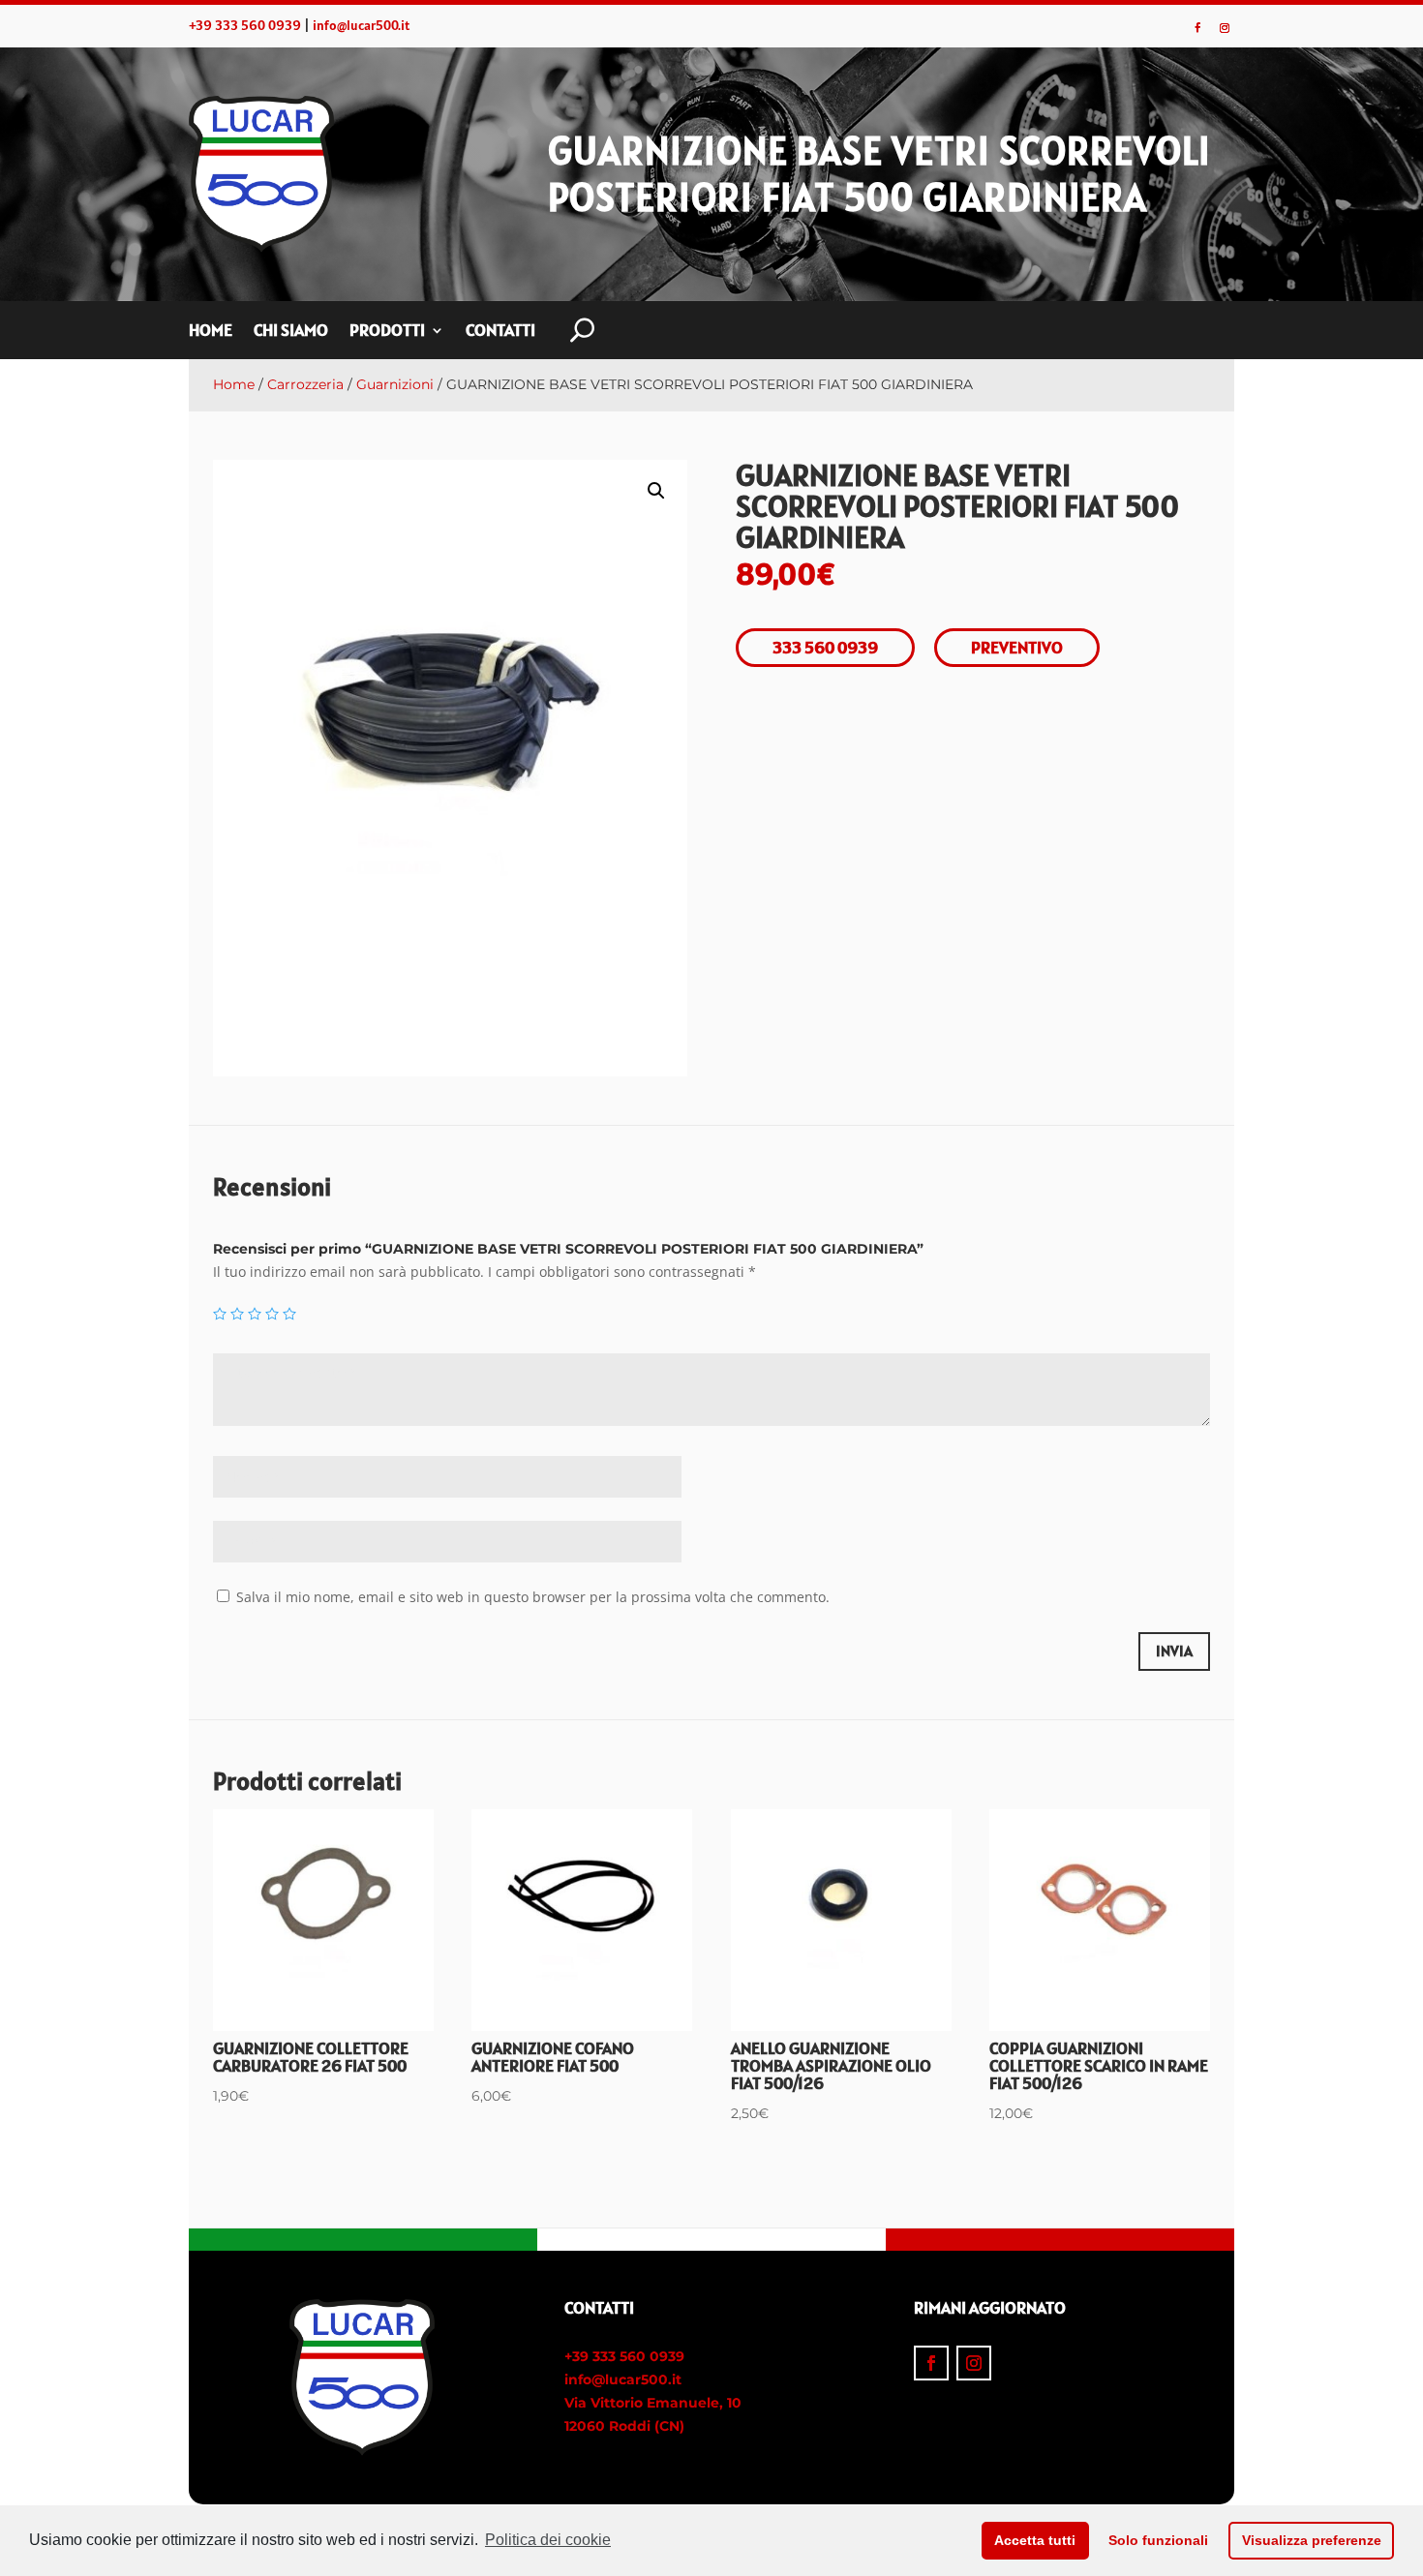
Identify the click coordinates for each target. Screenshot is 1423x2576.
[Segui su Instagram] (1225, 28)
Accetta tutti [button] (1035, 2540)
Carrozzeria (305, 384)
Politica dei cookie (548, 2540)
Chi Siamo (291, 332)
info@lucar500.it (361, 25)
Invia (1174, 1651)
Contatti (500, 332)
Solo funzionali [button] (1158, 2540)
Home (211, 332)
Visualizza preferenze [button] (1312, 2540)
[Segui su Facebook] (1197, 28)
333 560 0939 (825, 647)
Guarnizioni (395, 384)
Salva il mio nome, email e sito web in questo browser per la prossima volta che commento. (533, 1597)
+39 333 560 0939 (245, 25)
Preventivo (1017, 647)
